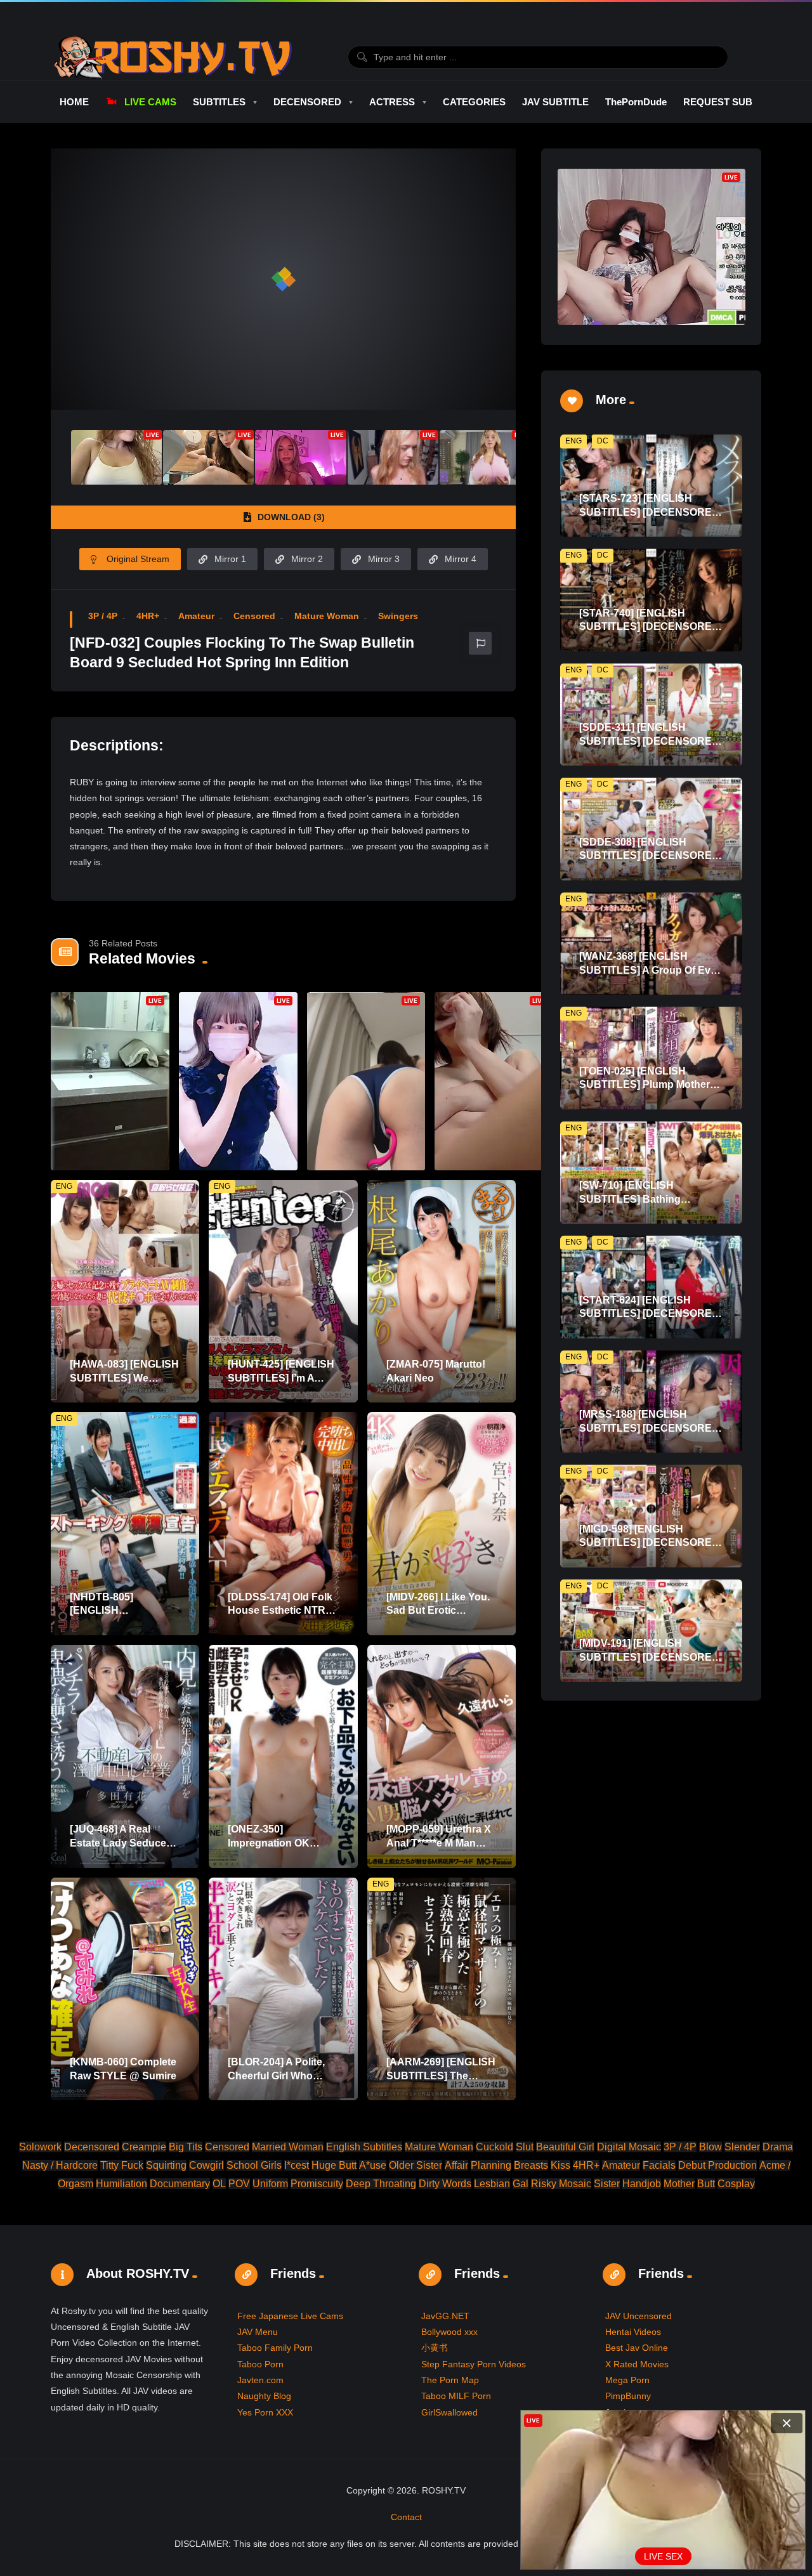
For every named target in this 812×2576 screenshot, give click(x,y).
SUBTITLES (219, 102)
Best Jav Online (637, 2348)
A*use (373, 2165)
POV (239, 2184)
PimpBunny (628, 2396)
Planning (491, 2165)
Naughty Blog (264, 2396)
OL (219, 2184)
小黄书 (435, 2348)
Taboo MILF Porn (456, 2396)
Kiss (560, 2165)
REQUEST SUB (718, 102)
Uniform (270, 2184)
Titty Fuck (122, 2165)
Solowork (40, 2147)
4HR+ (148, 616)
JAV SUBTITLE (555, 102)
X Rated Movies (637, 2364)
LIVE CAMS (150, 102)
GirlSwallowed (449, 2412)
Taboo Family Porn (275, 2348)
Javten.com (260, 2380)
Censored (254, 616)
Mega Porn (627, 2380)
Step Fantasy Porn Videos (474, 2364)
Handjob (642, 2184)
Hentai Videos (633, 2332)
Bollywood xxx (449, 2332)
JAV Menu (258, 2332)
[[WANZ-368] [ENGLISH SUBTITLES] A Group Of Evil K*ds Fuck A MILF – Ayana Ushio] (651, 944)
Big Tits (186, 2147)
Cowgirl (206, 2165)
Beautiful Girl (565, 2147)
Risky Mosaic (561, 2184)
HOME (74, 102)
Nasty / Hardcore (60, 2165)
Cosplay (736, 2184)
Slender (742, 2147)
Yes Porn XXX (265, 2412)
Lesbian (492, 2184)
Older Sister (416, 2165)
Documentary (180, 2184)
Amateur (196, 616)
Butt (706, 2184)
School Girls (254, 2165)
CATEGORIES (474, 102)
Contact (406, 2517)
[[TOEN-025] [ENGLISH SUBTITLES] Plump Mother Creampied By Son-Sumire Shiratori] (651, 1058)
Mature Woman (327, 616)
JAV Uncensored (638, 2316)
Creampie (144, 2147)
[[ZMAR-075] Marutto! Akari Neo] (442, 1291)
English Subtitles (364, 2147)
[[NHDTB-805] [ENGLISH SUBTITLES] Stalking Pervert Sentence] (125, 1524)
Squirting (166, 2165)
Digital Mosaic (629, 2147)
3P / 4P (103, 616)
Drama (778, 2147)
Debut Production (717, 2165)
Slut (525, 2147)
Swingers (398, 616)
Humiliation (121, 2184)
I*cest (297, 2165)
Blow (710, 2147)
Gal (521, 2184)
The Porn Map (450, 2380)
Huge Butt (334, 2165)
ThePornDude (636, 102)
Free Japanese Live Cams (290, 2316)
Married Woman (288, 2147)
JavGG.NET (445, 2316)
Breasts (531, 2165)
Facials (659, 2165)
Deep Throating (381, 2184)
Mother (679, 2184)
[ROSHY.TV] (173, 57)
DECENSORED (307, 102)
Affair (456, 2165)
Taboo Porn (260, 2364)
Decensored (92, 2147)
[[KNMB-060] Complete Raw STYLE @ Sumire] (125, 1989)
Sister (607, 2184)
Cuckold (494, 2147)
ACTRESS (392, 102)
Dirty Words (445, 2184)
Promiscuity (317, 2184)
